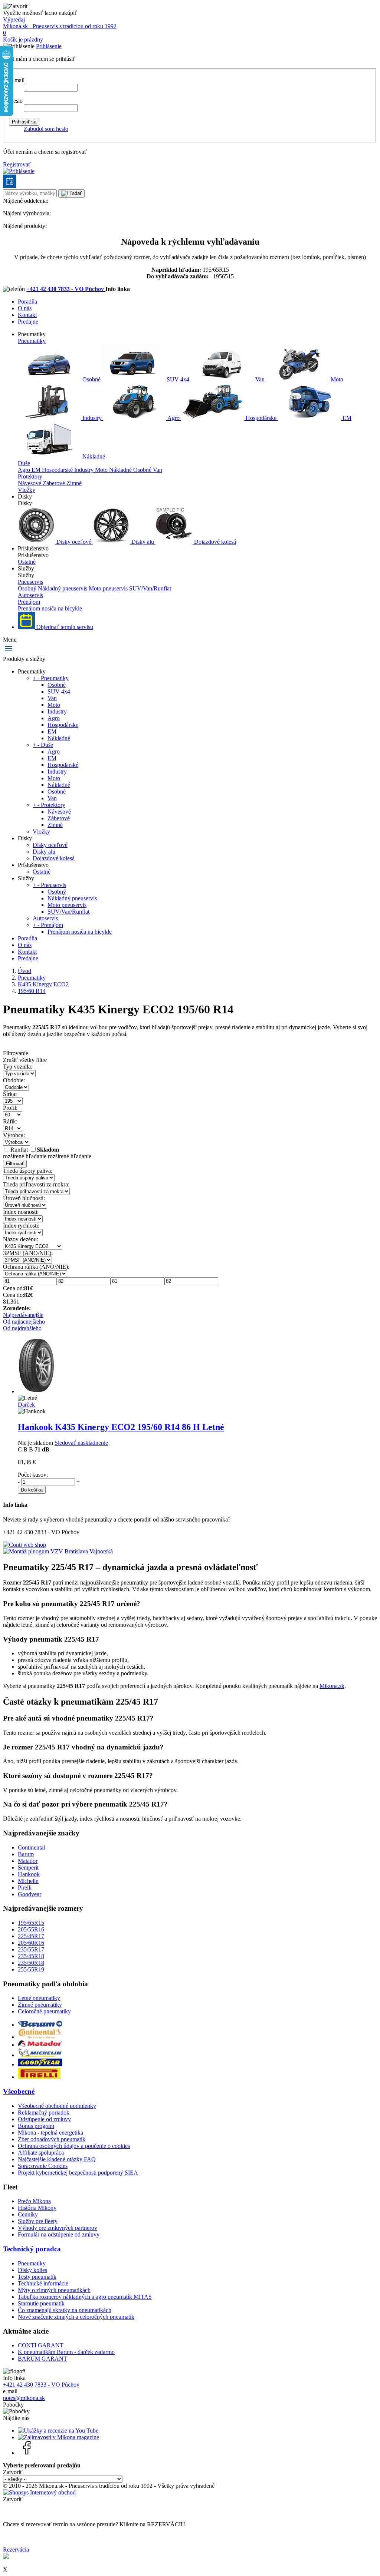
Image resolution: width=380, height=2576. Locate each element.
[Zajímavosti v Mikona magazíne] (58, 2437)
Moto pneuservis (109, 588)
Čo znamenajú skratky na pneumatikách (65, 2310)
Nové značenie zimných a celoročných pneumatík (76, 2317)
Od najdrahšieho (22, 1328)
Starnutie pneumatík (41, 2303)
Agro (174, 418)
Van (260, 379)
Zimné (74, 483)
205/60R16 (31, 1943)
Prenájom (29, 602)
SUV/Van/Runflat (150, 588)
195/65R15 (31, 1923)
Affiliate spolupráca (41, 2153)
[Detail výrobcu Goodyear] (40, 2064)
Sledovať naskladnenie (81, 1443)
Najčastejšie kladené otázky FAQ (57, 2159)
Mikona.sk (332, 1686)
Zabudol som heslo (46, 129)
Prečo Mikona (34, 2201)
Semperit (28, 1868)
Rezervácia (16, 2549)
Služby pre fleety (38, 2221)
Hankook (29, 1874)
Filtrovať (15, 1164)
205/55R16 (31, 1929)
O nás (25, 308)
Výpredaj (14, 19)
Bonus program (36, 2126)
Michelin (28, 1881)
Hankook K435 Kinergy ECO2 (121, 1427)
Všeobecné (19, 2091)
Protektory (30, 476)
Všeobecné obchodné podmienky (57, 2106)
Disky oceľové (74, 542)
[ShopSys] (39, 2492)
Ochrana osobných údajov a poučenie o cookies (74, 2146)
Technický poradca (32, 2249)
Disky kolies (32, 2270)
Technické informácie (43, 2283)
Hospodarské (58, 470)
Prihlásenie (49, 46)
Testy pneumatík (37, 2277)
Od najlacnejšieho (24, 1322)
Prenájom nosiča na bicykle (50, 608)
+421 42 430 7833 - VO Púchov (66, 289)
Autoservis (30, 595)
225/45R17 (31, 1936)
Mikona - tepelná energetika (50, 2133)
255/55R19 (31, 1969)
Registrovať (17, 164)
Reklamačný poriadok (44, 2113)
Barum (26, 1854)
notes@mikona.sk (24, 2398)
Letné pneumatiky (39, 1998)
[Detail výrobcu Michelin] (40, 2055)
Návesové (30, 483)
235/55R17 (31, 1949)
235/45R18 (31, 1956)
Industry (92, 418)
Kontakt (27, 315)
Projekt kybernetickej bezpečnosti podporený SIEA (78, 2173)
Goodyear (30, 1894)
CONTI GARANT (41, 2345)
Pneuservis (30, 582)
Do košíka (32, 1490)
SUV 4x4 (178, 379)
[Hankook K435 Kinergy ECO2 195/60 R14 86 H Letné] (36, 1391)
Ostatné (27, 562)
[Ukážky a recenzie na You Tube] (58, 2431)
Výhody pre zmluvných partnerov (58, 2228)
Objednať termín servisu (64, 627)
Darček (26, 1405)
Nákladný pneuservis (63, 588)
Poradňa (27, 302)
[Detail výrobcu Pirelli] (39, 2077)
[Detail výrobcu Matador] (40, 2045)
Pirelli (25, 1888)
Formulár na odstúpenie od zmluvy (59, 2234)
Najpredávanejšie (23, 1315)
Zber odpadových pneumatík (52, 2139)
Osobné (91, 379)
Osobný (28, 588)
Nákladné (93, 456)
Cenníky (28, 2214)
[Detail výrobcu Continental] (40, 2037)
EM (346, 418)
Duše (24, 463)
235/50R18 (31, 1963)
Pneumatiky (32, 341)
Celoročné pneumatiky (44, 2011)
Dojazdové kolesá (214, 542)
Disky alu (143, 542)
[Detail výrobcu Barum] (40, 2025)
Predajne (28, 322)
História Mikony (37, 2208)
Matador (28, 1861)
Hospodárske (261, 418)
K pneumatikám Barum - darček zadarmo (66, 2352)
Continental (31, 1847)
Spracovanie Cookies (43, 2166)
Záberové (55, 483)
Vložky (27, 490)
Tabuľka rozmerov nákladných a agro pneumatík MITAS (85, 2297)
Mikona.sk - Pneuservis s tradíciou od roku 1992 (60, 26)
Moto (336, 379)
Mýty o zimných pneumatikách (54, 2290)
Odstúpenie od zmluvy (44, 2119)
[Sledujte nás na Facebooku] (27, 2453)
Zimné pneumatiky (40, 2005)
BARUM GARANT (42, 2359)
